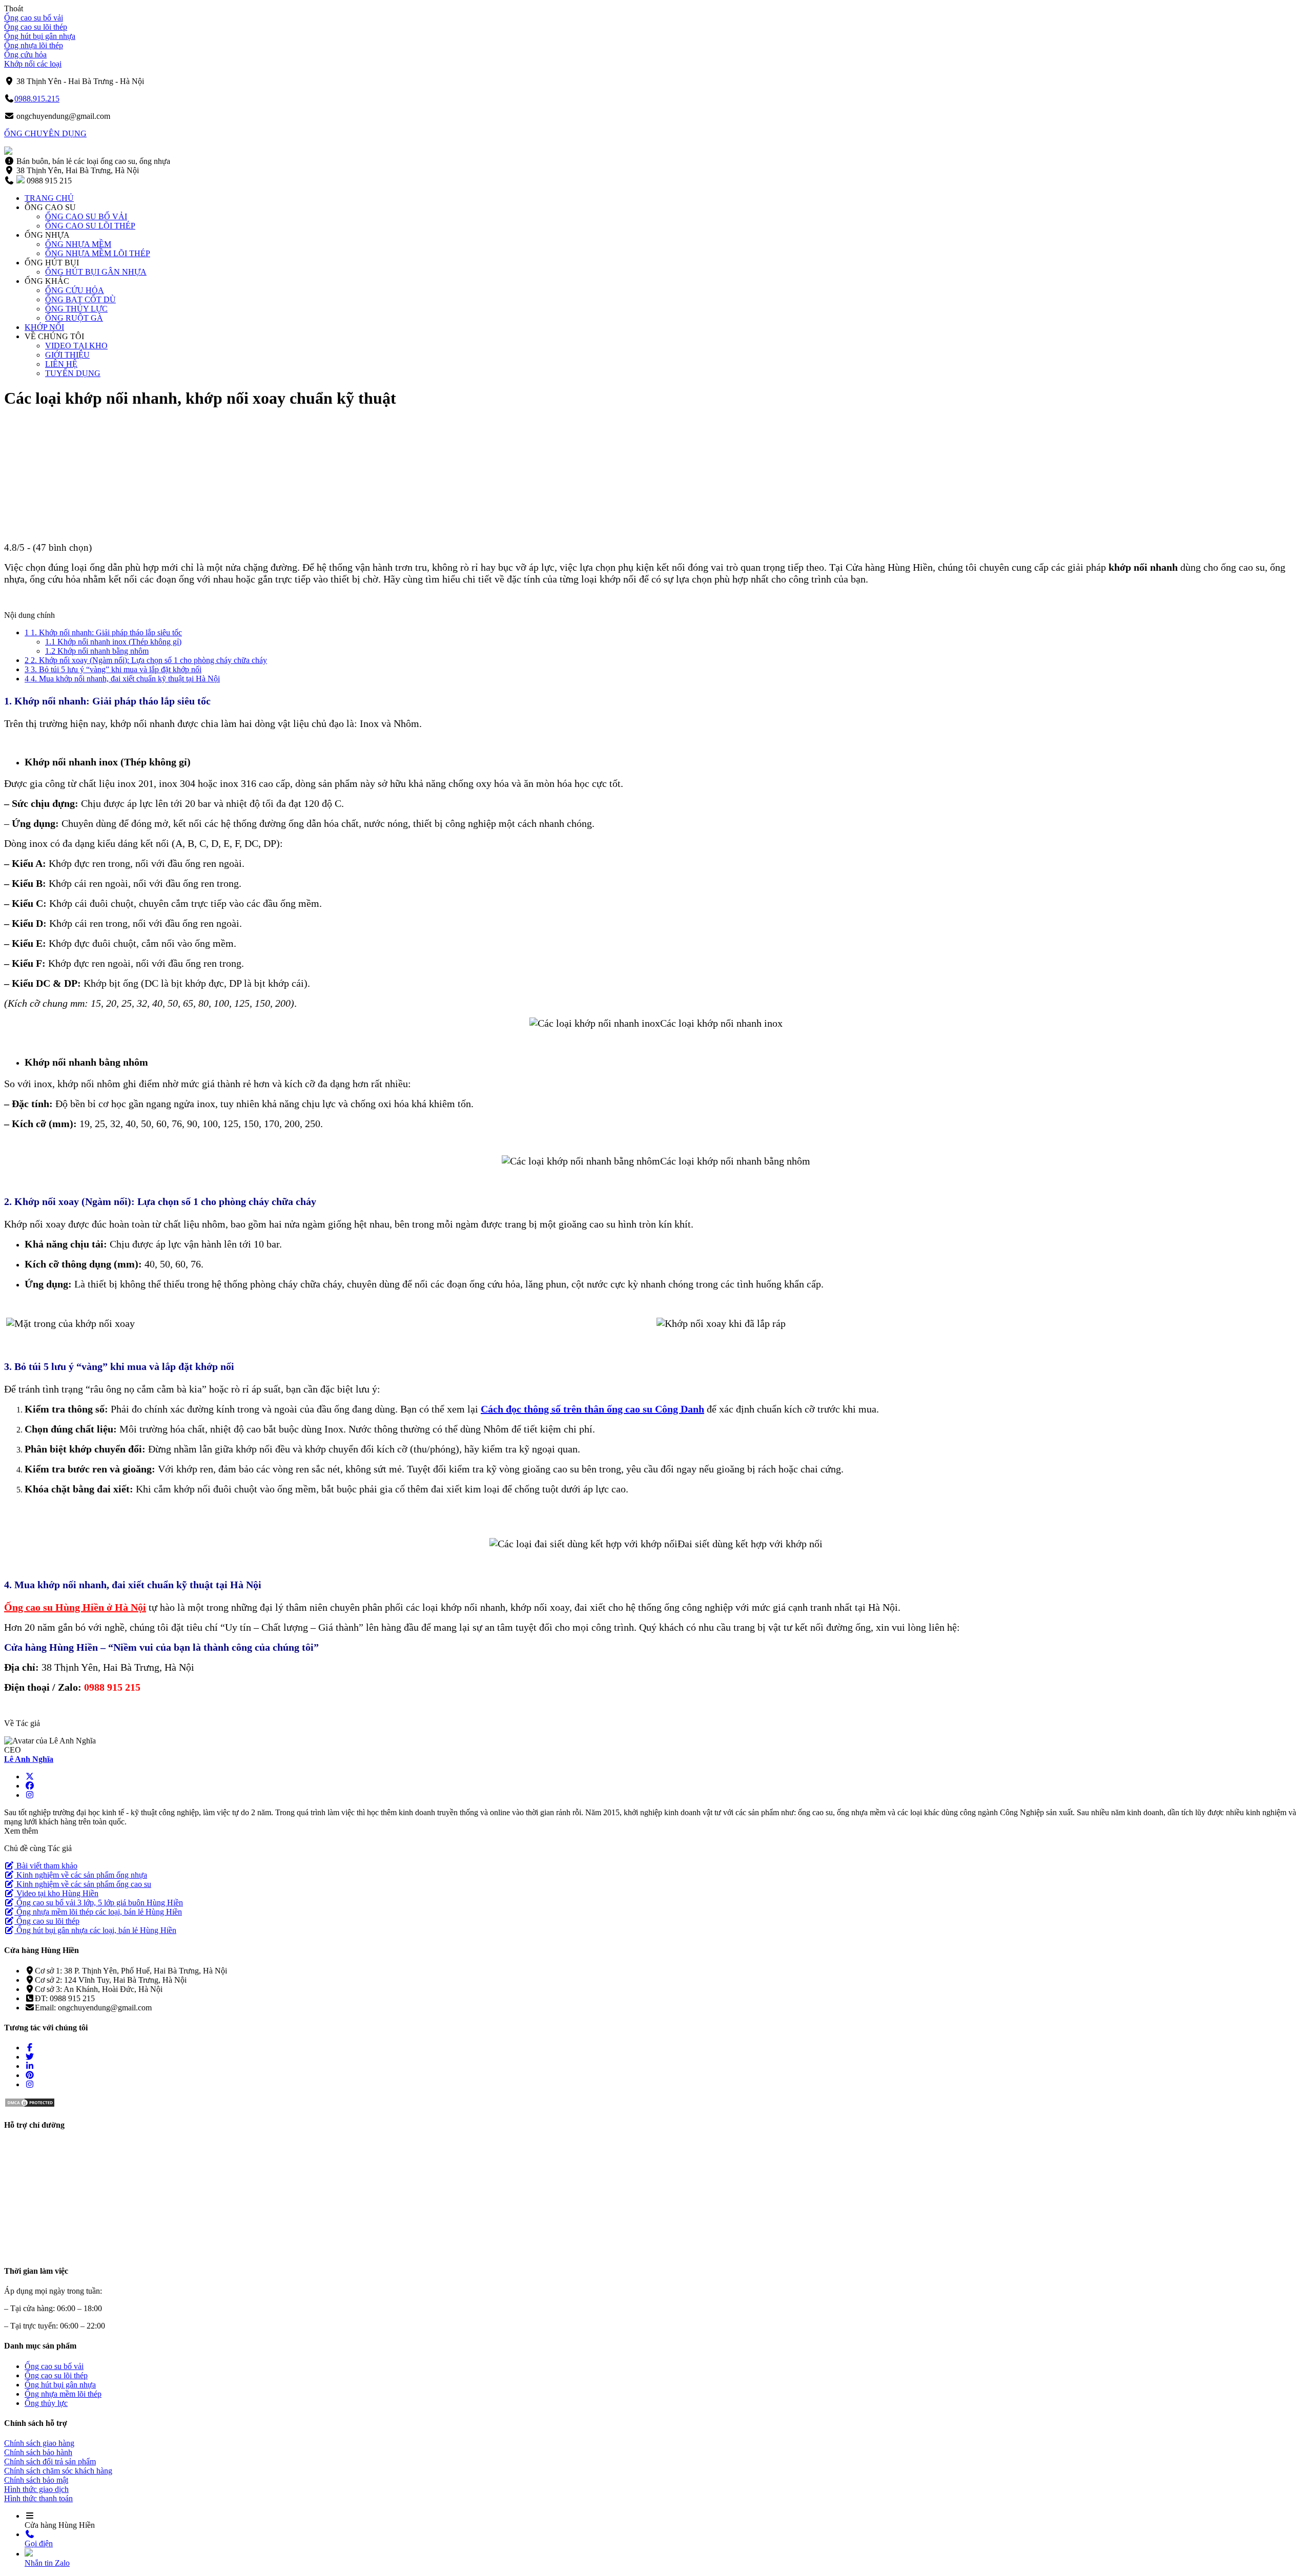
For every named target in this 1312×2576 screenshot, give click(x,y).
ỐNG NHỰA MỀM (78, 244)
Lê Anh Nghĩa (29, 1759)
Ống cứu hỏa (25, 55)
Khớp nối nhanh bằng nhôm (97, 651)
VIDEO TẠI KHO (76, 346)
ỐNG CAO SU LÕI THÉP (90, 226)
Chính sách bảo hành (38, 2452)
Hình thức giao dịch (36, 2489)
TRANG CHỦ (49, 198)
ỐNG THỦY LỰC (76, 309)
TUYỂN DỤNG (73, 373)
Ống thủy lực (46, 2403)
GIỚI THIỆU (67, 355)
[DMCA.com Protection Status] (30, 2105)
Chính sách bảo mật (36, 2480)
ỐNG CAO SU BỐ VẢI (86, 216)
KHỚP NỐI (44, 327)
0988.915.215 (37, 99)
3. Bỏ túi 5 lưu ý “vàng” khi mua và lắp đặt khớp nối (113, 669)
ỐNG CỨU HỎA (75, 290)
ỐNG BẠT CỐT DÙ (80, 299)
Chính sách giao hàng (39, 2443)
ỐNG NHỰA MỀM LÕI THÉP (98, 253)
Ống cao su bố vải (34, 18)
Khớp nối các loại (33, 64)
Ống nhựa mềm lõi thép (63, 2394)
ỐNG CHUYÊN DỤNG (45, 133)
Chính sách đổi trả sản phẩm (50, 2461)
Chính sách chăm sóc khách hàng (58, 2471)
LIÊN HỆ (61, 364)
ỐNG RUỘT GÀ (74, 318)
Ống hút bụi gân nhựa (40, 36)
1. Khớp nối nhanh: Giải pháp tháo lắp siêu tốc (103, 632)
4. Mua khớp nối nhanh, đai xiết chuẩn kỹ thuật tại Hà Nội (122, 679)
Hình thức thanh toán (38, 2498)
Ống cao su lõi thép (36, 27)
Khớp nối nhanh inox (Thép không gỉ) (113, 642)
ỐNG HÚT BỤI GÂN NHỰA (96, 272)
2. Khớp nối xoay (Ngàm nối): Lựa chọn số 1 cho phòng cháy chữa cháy (146, 660)
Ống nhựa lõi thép (34, 45)
